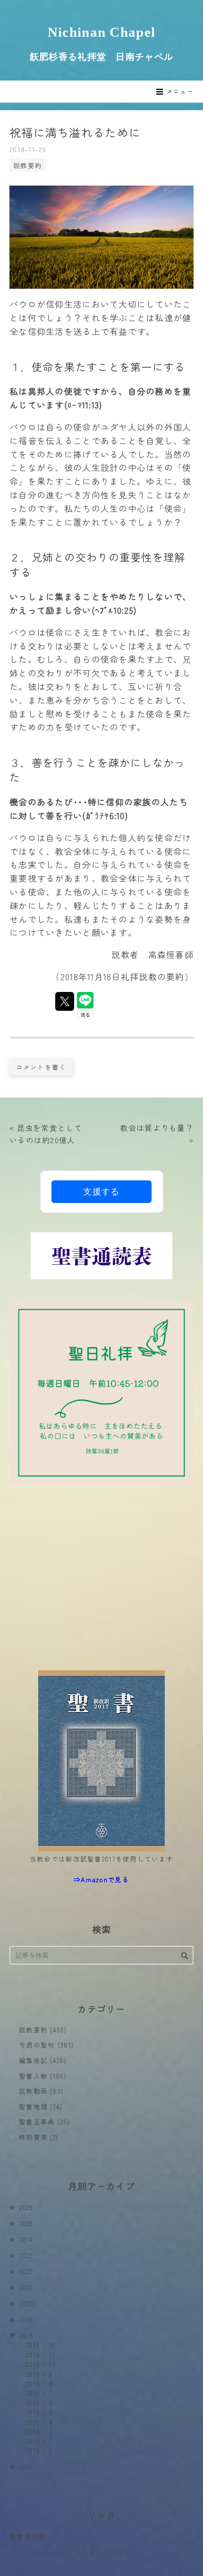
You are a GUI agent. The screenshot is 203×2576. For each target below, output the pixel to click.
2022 (26, 2271)
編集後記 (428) (43, 2060)
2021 (26, 2287)
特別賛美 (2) (38, 2137)
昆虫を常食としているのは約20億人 (46, 1134)
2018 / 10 (41, 2364)
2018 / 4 (39, 2422)
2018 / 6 (39, 2403)
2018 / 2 (39, 2441)
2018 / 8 (39, 2383)
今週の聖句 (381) (46, 2045)
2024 (26, 2239)
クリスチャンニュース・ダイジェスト (71, 2552)
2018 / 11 (40, 2355)
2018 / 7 (39, 2393)
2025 (26, 2223)
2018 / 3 (39, 2431)
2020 (27, 2303)
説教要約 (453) (43, 2030)
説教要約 (28, 165)
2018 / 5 (39, 2412)
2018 (27, 2335)
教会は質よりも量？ (157, 1134)
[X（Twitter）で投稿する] (65, 1001)
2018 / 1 (39, 2451)
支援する (101, 1192)
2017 (26, 2467)
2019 (26, 2319)
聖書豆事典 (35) (44, 2121)
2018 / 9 (39, 2374)
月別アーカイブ (101, 2186)
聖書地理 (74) (41, 2106)
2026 (26, 2207)
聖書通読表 (27, 2536)
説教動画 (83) (41, 2091)
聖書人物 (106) (43, 2076)
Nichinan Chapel (101, 32)
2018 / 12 (40, 2345)
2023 (26, 2255)
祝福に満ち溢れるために (75, 132)
